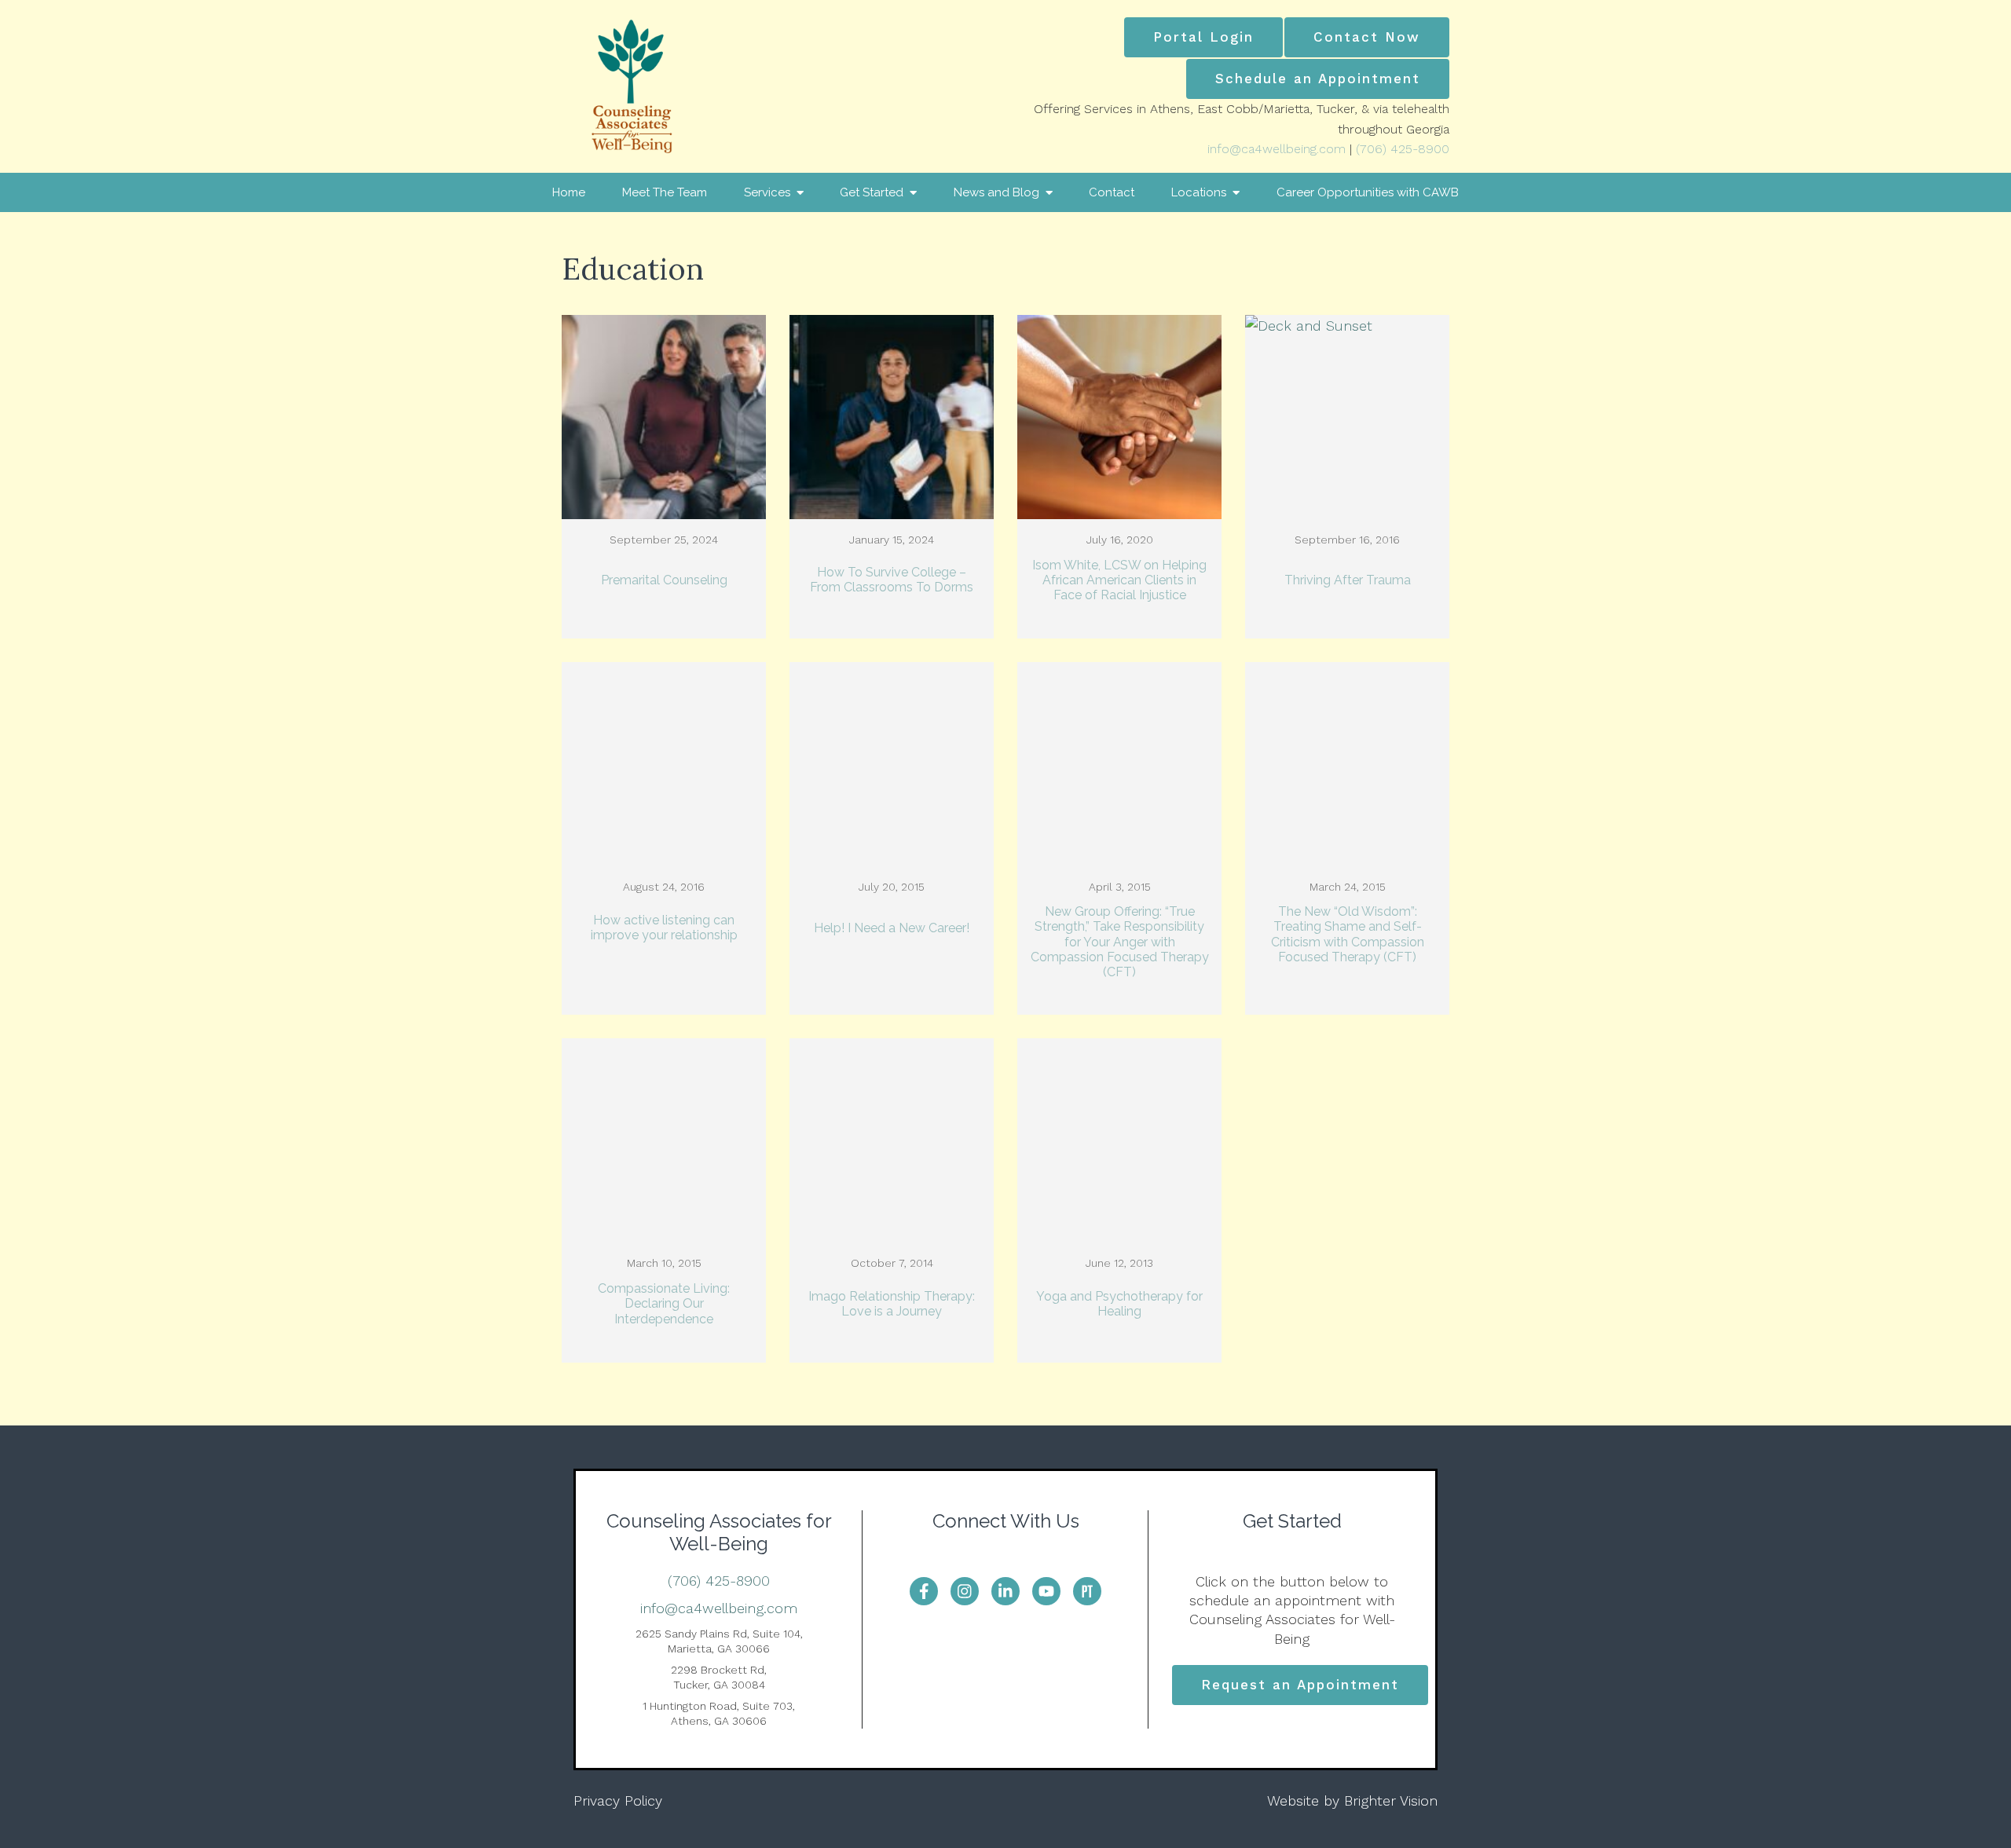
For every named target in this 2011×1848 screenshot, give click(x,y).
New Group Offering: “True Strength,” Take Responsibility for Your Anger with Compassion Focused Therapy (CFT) (1120, 942)
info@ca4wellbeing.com (1277, 149)
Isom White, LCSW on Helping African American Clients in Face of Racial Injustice (1119, 580)
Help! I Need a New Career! (892, 928)
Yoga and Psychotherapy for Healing (1119, 1304)
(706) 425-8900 (1403, 149)
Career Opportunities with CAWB (1368, 192)
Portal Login (1203, 37)
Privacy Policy (618, 1800)
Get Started (872, 192)
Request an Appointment (1300, 1685)
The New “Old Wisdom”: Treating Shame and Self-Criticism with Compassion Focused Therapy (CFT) (1348, 934)
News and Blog (996, 192)
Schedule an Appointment (1318, 79)
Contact (1112, 192)
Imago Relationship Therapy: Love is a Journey (892, 1304)
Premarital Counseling (664, 580)
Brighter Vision (1391, 1800)
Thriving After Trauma (1348, 580)
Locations (1199, 192)
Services (767, 192)
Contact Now (1367, 37)
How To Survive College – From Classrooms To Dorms (892, 580)
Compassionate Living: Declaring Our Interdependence (664, 1303)
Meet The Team (665, 192)
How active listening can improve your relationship (664, 928)
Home (569, 192)
